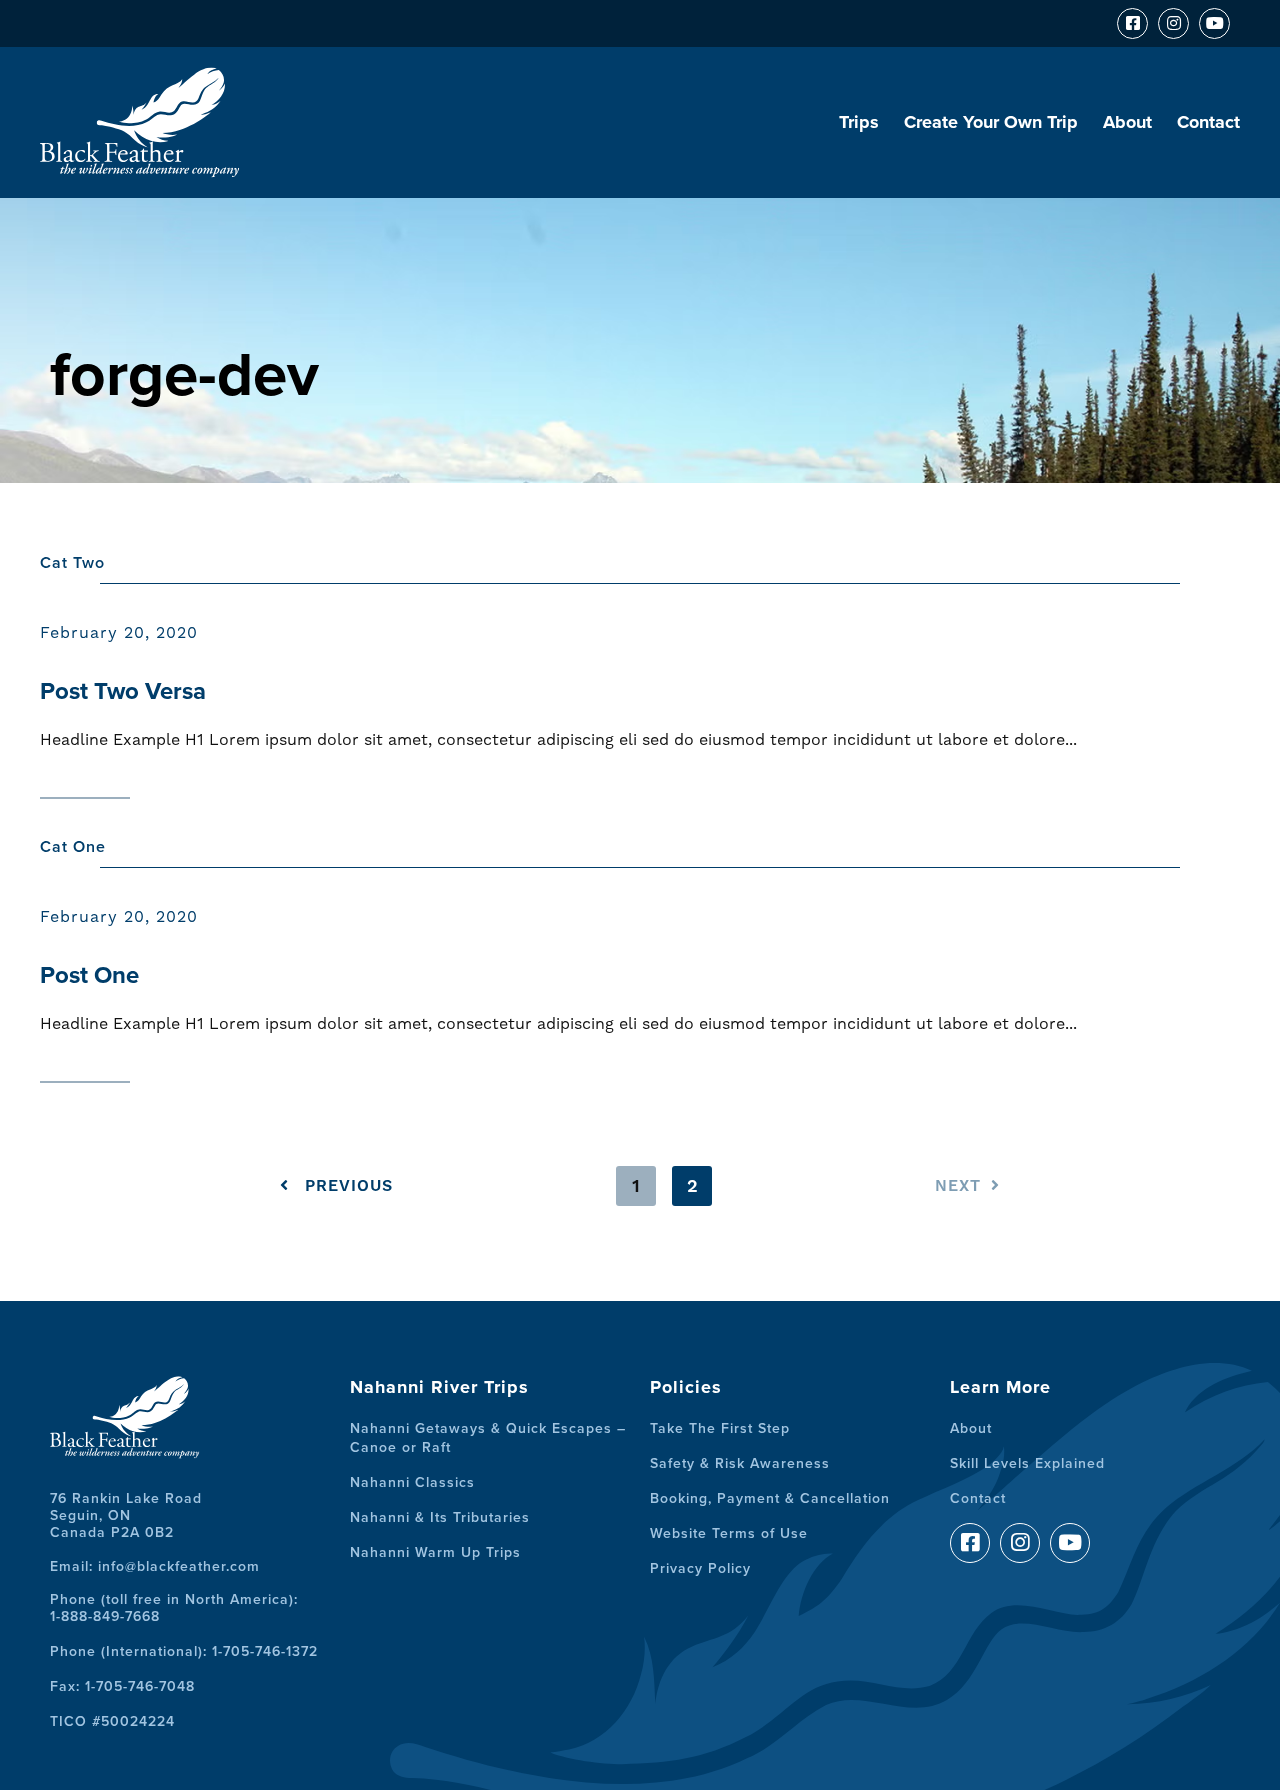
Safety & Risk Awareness (740, 1463)
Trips (859, 122)
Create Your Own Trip (991, 122)
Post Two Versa (123, 691)
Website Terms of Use (729, 1533)
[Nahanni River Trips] (140, 168)
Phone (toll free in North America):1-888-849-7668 (174, 1608)
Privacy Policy (700, 1568)
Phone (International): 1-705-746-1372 (184, 1651)
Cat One (73, 847)
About (1127, 122)
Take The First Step (720, 1428)
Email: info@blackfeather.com (155, 1566)
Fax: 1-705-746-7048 (122, 1686)
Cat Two (72, 563)
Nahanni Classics (412, 1482)
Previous (346, 1186)
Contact (1208, 122)
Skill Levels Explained (1027, 1463)
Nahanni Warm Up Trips (435, 1552)
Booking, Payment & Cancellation (770, 1498)
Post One (89, 975)
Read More (85, 784)
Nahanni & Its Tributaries (440, 1517)
